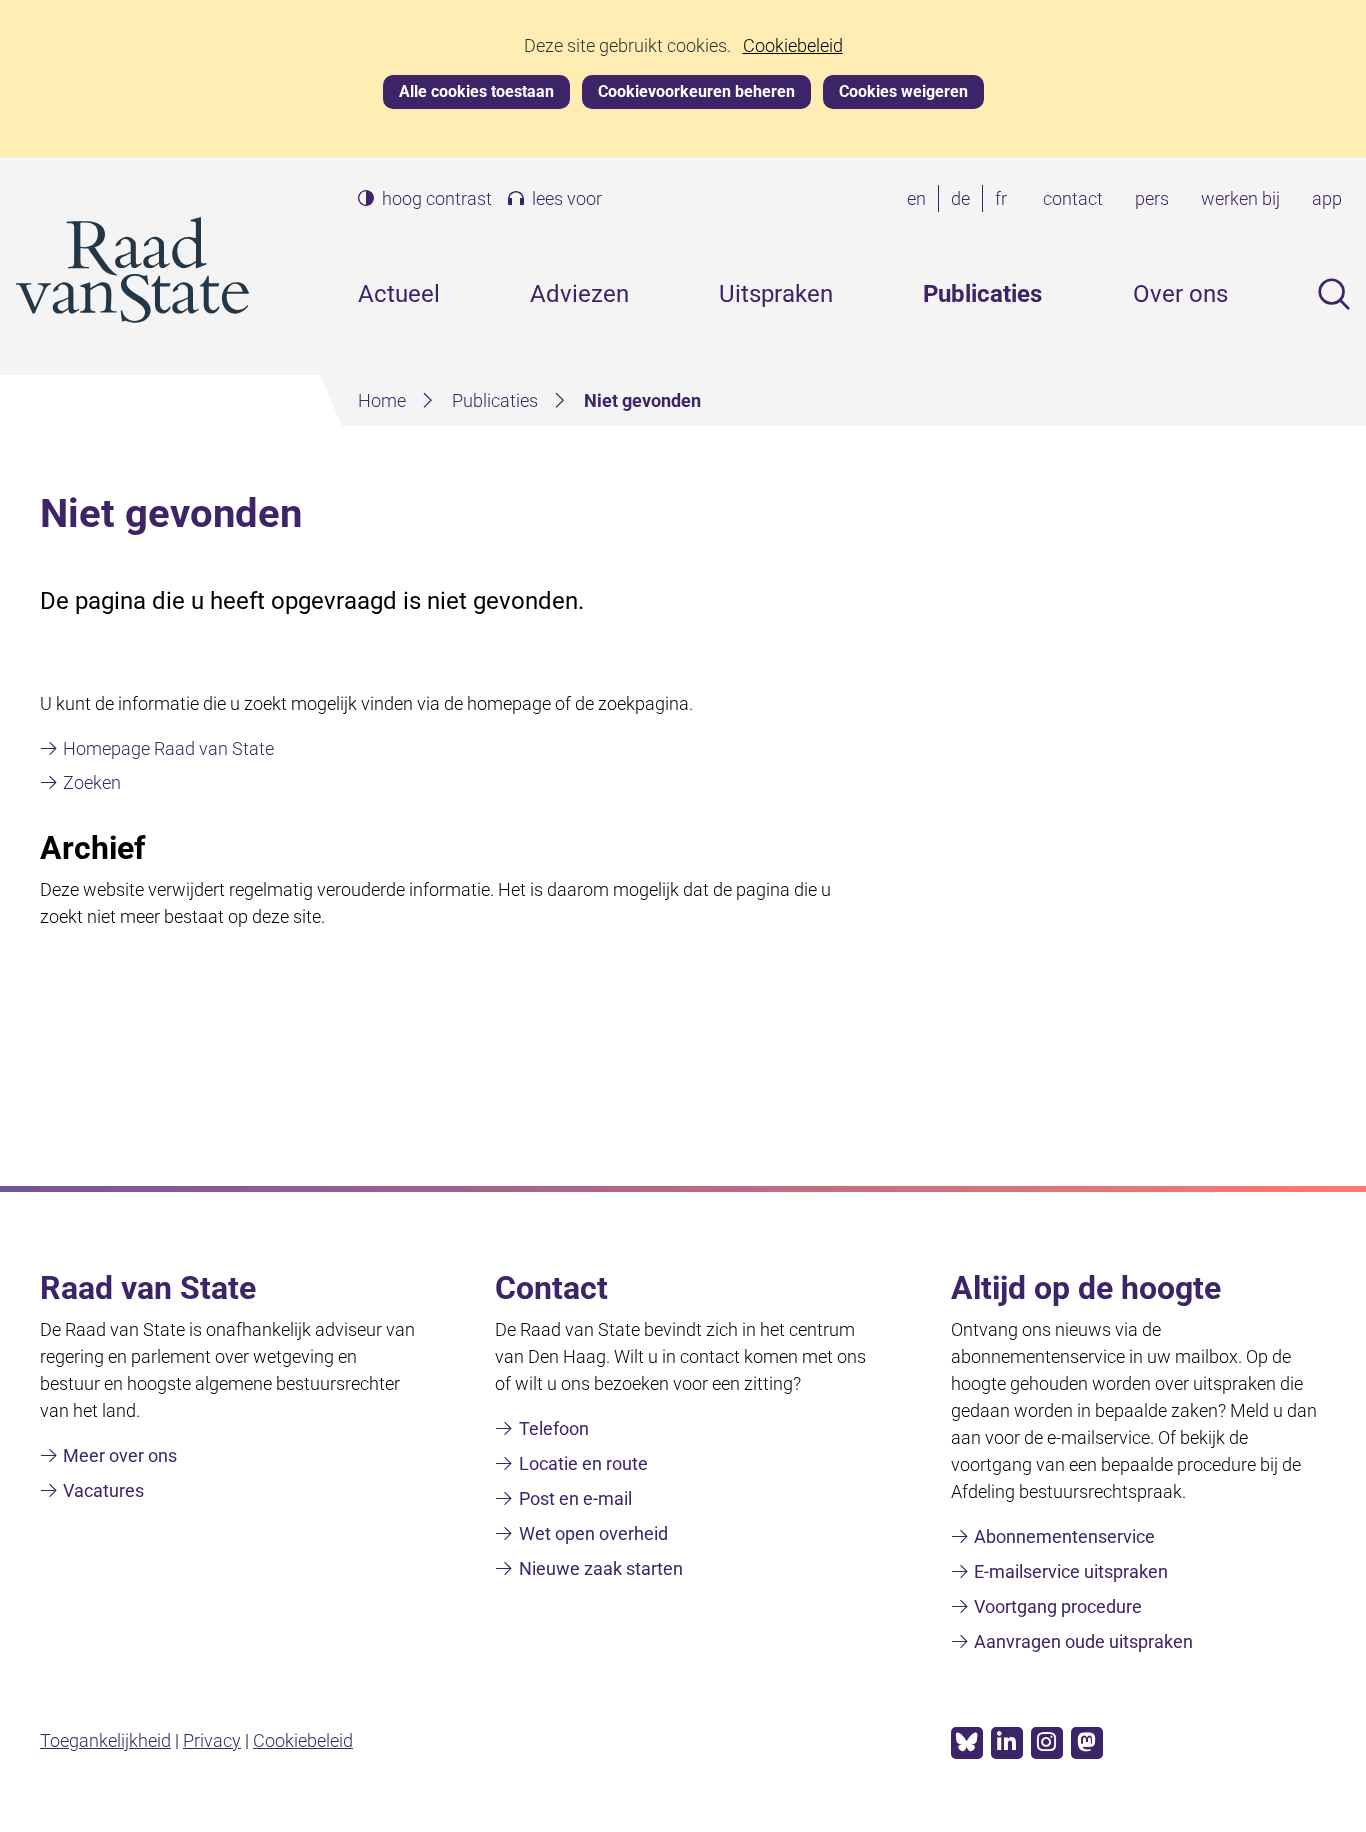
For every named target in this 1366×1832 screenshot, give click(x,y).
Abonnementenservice (1064, 1536)
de (964, 200)
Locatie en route (583, 1463)
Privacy (212, 1740)
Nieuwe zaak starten (601, 1568)
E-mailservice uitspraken (1071, 1571)
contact (1073, 198)
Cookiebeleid (793, 46)
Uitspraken (776, 294)
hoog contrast (437, 199)
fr (1005, 200)
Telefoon (554, 1428)
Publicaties (982, 294)
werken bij (1240, 198)
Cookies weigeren (903, 91)
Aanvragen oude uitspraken (1083, 1641)
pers (1152, 198)
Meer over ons (120, 1455)
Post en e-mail (575, 1498)
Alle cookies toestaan (476, 91)
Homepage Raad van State (168, 748)
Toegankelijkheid (105, 1740)
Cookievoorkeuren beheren (696, 91)
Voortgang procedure (1058, 1606)
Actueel (399, 294)
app (1327, 198)
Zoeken (92, 782)
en (920, 200)
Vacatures (103, 1490)
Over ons (1180, 294)
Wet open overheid (593, 1533)
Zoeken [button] (1334, 294)
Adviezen (579, 294)
